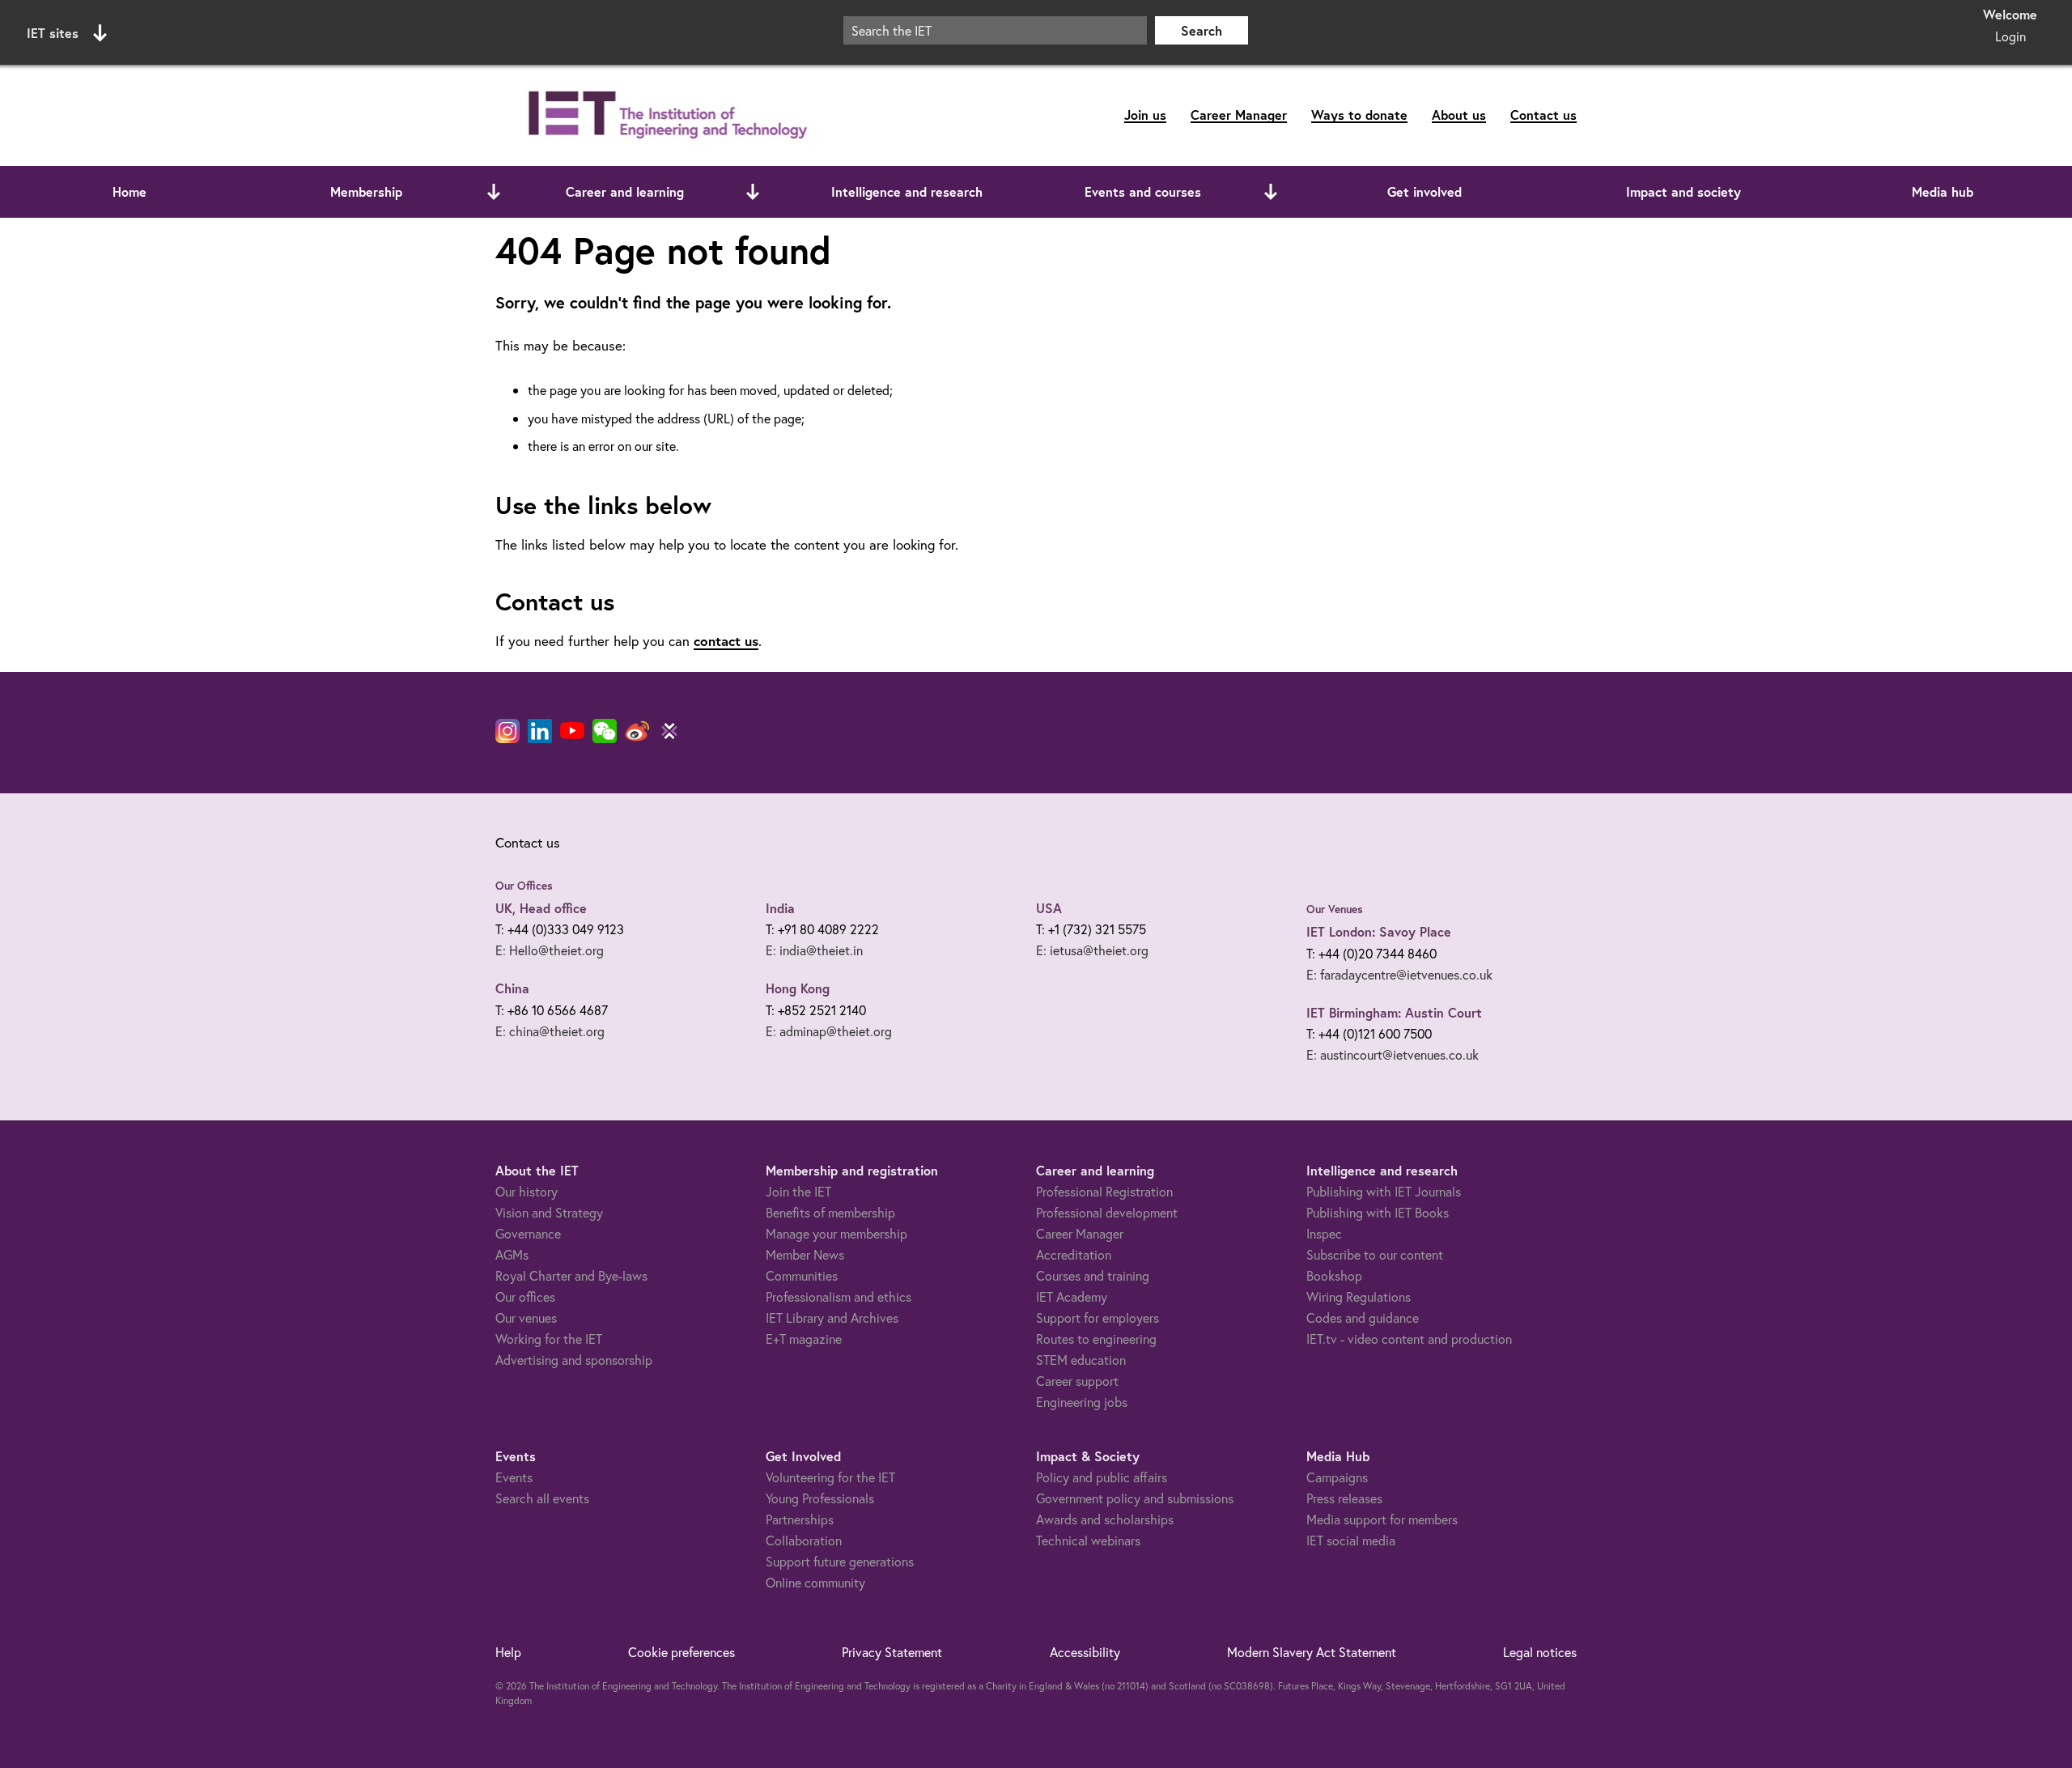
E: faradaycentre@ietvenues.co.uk (1399, 974)
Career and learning (625, 191)
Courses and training (1093, 1275)
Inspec (1324, 1233)
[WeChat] (605, 731)
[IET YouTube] (572, 734)
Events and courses (1143, 191)
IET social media (1351, 1540)
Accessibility (1085, 1652)
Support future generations (840, 1561)
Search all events (542, 1498)
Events (514, 1477)
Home (129, 191)
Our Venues (1335, 909)
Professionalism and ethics (839, 1296)
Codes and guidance (1363, 1317)
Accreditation (1074, 1254)
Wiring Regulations (1359, 1296)
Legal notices (1540, 1652)
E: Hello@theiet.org (550, 950)
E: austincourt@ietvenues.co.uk (1393, 1054)
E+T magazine (804, 1339)
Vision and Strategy (549, 1212)
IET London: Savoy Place (1379, 931)
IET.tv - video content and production (1409, 1339)
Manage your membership (836, 1233)
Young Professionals (820, 1498)
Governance (528, 1233)
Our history (526, 1191)
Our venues (526, 1317)
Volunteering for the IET (830, 1477)
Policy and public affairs (1102, 1477)
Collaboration (804, 1540)
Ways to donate (1359, 115)
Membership (366, 191)
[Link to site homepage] (664, 115)
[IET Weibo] (637, 731)
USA (1049, 908)
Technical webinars (1088, 1540)
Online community (815, 1582)
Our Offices (524, 886)
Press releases (1344, 1498)
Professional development (1107, 1212)
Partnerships (800, 1519)
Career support (1077, 1381)
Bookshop (1334, 1275)
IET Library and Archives (832, 1317)
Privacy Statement (892, 1652)
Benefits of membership (830, 1212)
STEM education (1081, 1360)
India (780, 908)
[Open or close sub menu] (494, 192)
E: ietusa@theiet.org (1092, 950)
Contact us (1543, 115)
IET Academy (1072, 1296)
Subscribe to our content (1375, 1254)
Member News (805, 1254)
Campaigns (1337, 1477)
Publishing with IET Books (1378, 1212)
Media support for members (1382, 1519)
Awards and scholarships (1105, 1519)
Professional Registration (1104, 1191)
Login (2010, 36)
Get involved (1424, 191)
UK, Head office (541, 908)
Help (508, 1652)
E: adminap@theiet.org (829, 1031)
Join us (1145, 115)
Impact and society (1683, 191)
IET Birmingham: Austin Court (1394, 1012)
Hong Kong (798, 988)
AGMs (512, 1254)
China (512, 988)
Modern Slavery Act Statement (1312, 1652)
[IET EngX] (669, 731)
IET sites (53, 33)
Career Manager (1239, 115)
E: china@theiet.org (550, 1031)
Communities (802, 1275)
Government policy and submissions (1135, 1498)
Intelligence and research (907, 191)
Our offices (525, 1296)
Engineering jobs (1082, 1402)
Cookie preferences (681, 1652)
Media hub (1942, 191)
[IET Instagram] (507, 731)
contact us (726, 641)
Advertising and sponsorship (574, 1360)
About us (1459, 115)
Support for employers (1098, 1317)
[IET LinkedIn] (540, 731)
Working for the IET (549, 1339)
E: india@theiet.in (814, 950)
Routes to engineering (1096, 1339)
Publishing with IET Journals (1384, 1191)
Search (1202, 30)
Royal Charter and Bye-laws (571, 1275)
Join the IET (798, 1191)
